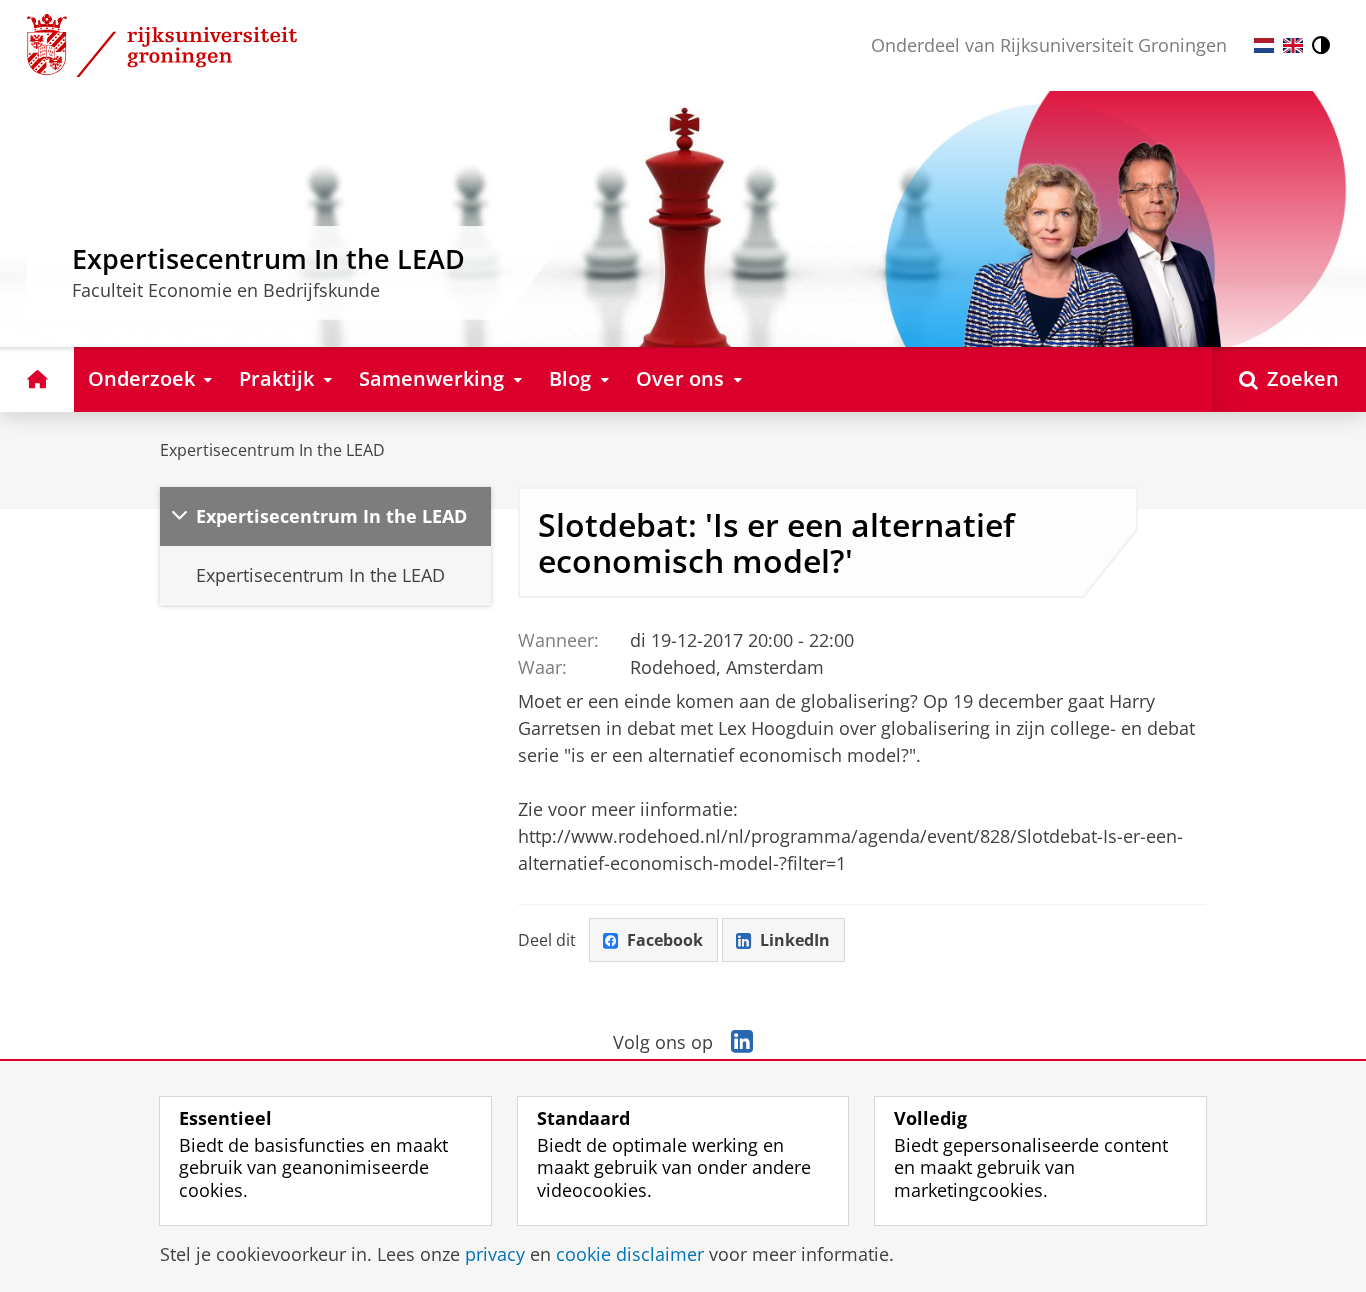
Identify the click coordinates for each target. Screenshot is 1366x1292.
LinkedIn (795, 940)
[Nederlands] (1264, 45)
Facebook (665, 940)
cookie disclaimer (630, 1254)
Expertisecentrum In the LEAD (272, 450)
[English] (1293, 45)
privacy (495, 1254)
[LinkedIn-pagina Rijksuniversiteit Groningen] (742, 1042)
